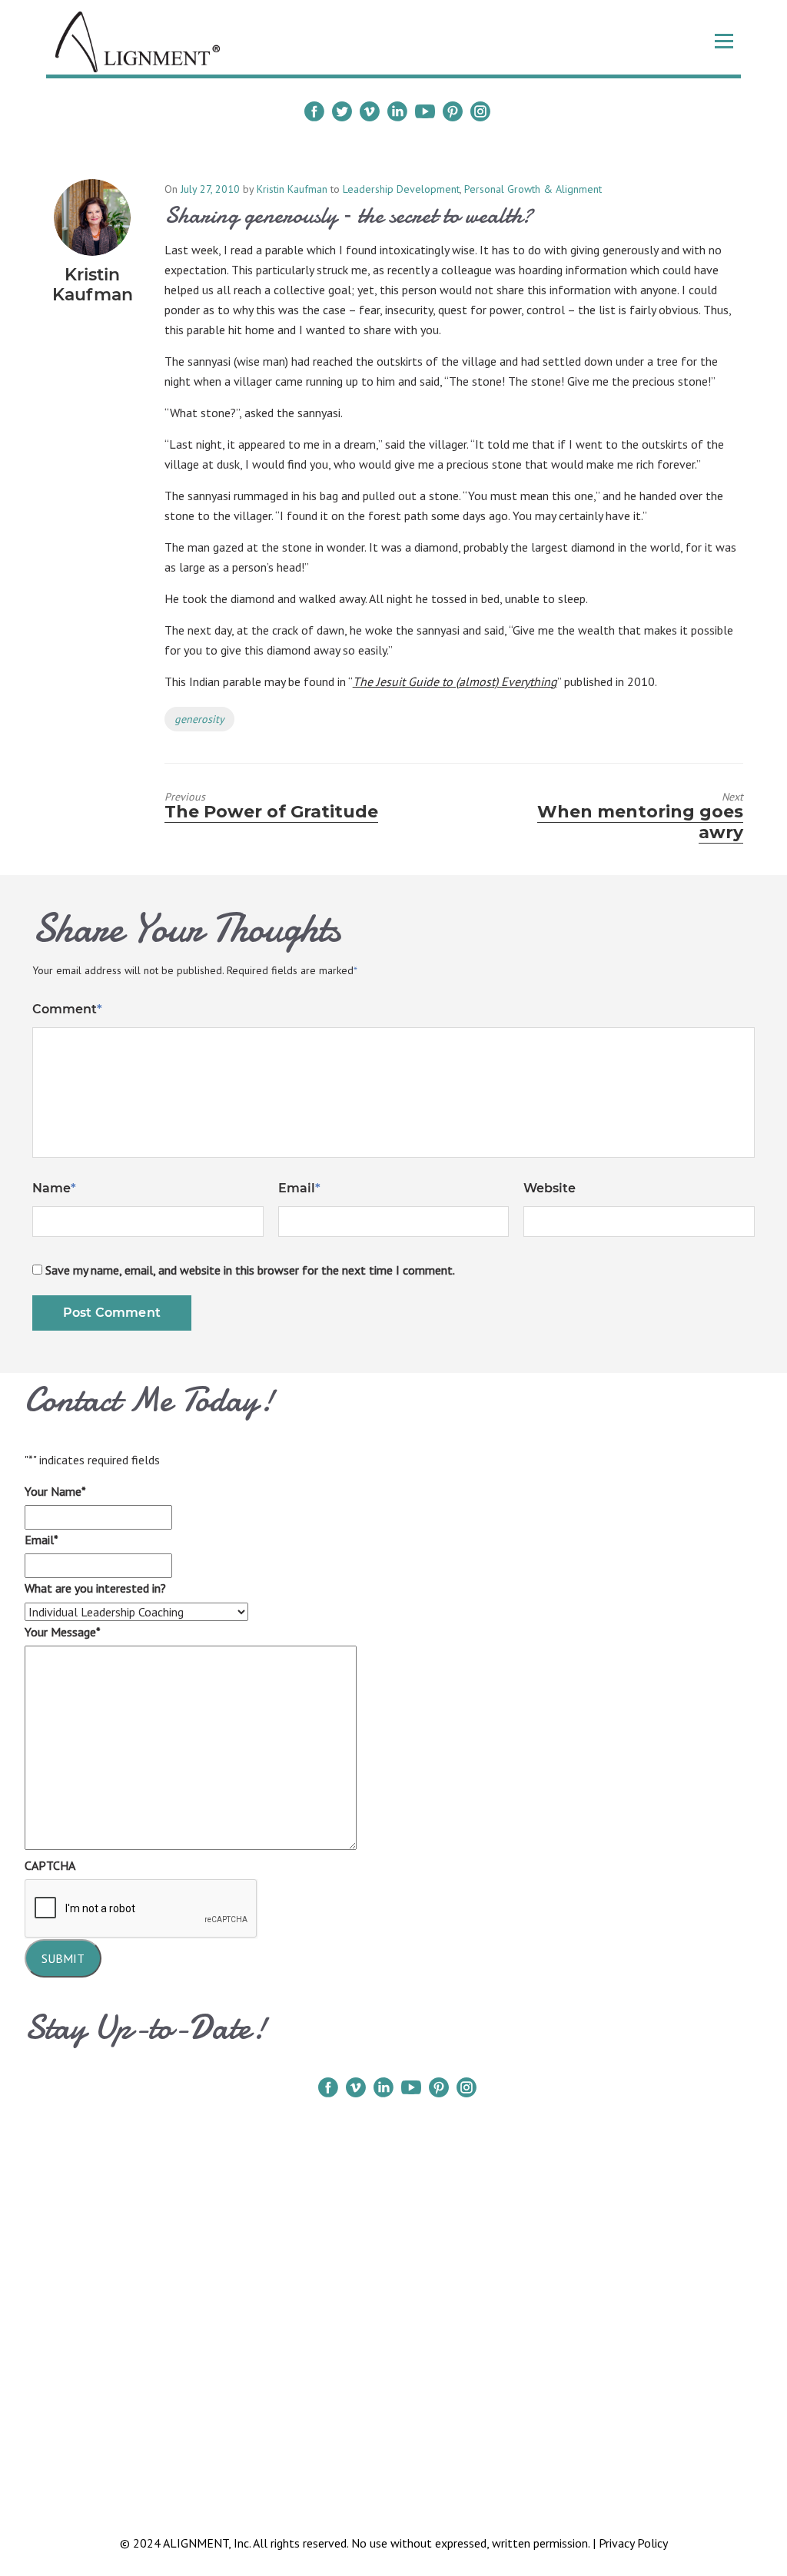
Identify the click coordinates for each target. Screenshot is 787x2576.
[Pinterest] (453, 111)
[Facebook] (314, 111)
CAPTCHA (50, 1865)
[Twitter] (342, 111)
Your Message (63, 1632)
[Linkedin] (397, 111)
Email (299, 1188)
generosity (199, 719)
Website (550, 1188)
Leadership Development (401, 189)
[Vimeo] (370, 111)
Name (54, 1188)
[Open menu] (724, 41)
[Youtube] (425, 111)
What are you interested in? (95, 1588)
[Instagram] (480, 111)
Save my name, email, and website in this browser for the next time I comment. (250, 1270)
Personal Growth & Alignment (533, 189)
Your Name (55, 1491)
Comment (67, 1009)
